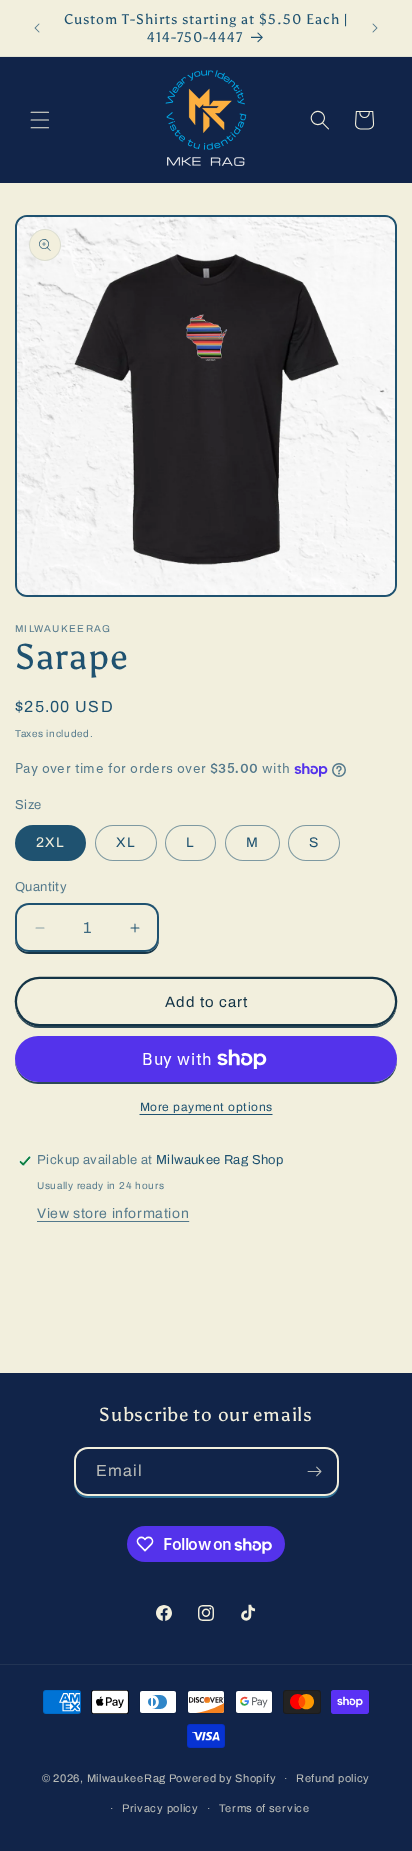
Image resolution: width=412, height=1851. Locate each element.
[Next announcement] (375, 28)
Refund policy (333, 1778)
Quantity (41, 887)
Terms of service (264, 1808)
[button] (40, 120)
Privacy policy (160, 1808)
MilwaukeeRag (126, 1778)
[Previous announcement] (37, 28)
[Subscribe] (315, 1471)
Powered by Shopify (223, 1778)
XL (126, 842)
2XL (50, 842)
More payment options (206, 1107)
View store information (113, 1213)
